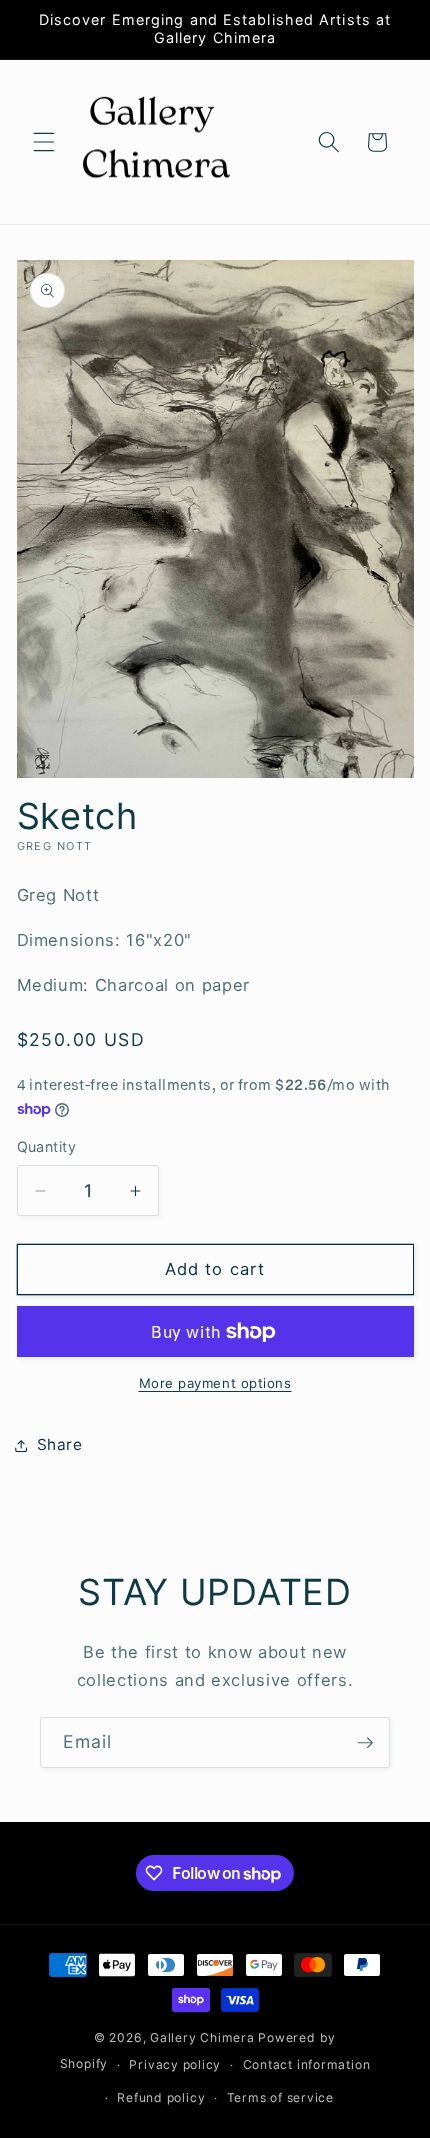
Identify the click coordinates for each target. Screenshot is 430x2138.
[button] (44, 142)
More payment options (215, 1383)
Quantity (47, 1146)
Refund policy (161, 2097)
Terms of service (280, 2097)
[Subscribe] (365, 1743)
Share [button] (60, 1444)
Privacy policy (175, 2064)
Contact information (307, 2064)
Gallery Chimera (202, 2037)
